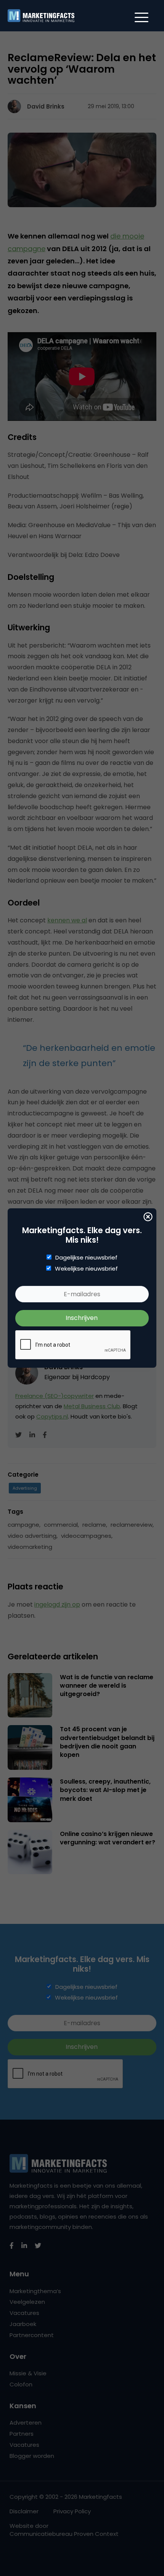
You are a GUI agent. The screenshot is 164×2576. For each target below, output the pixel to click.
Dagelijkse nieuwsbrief (86, 1258)
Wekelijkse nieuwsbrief (86, 1269)
